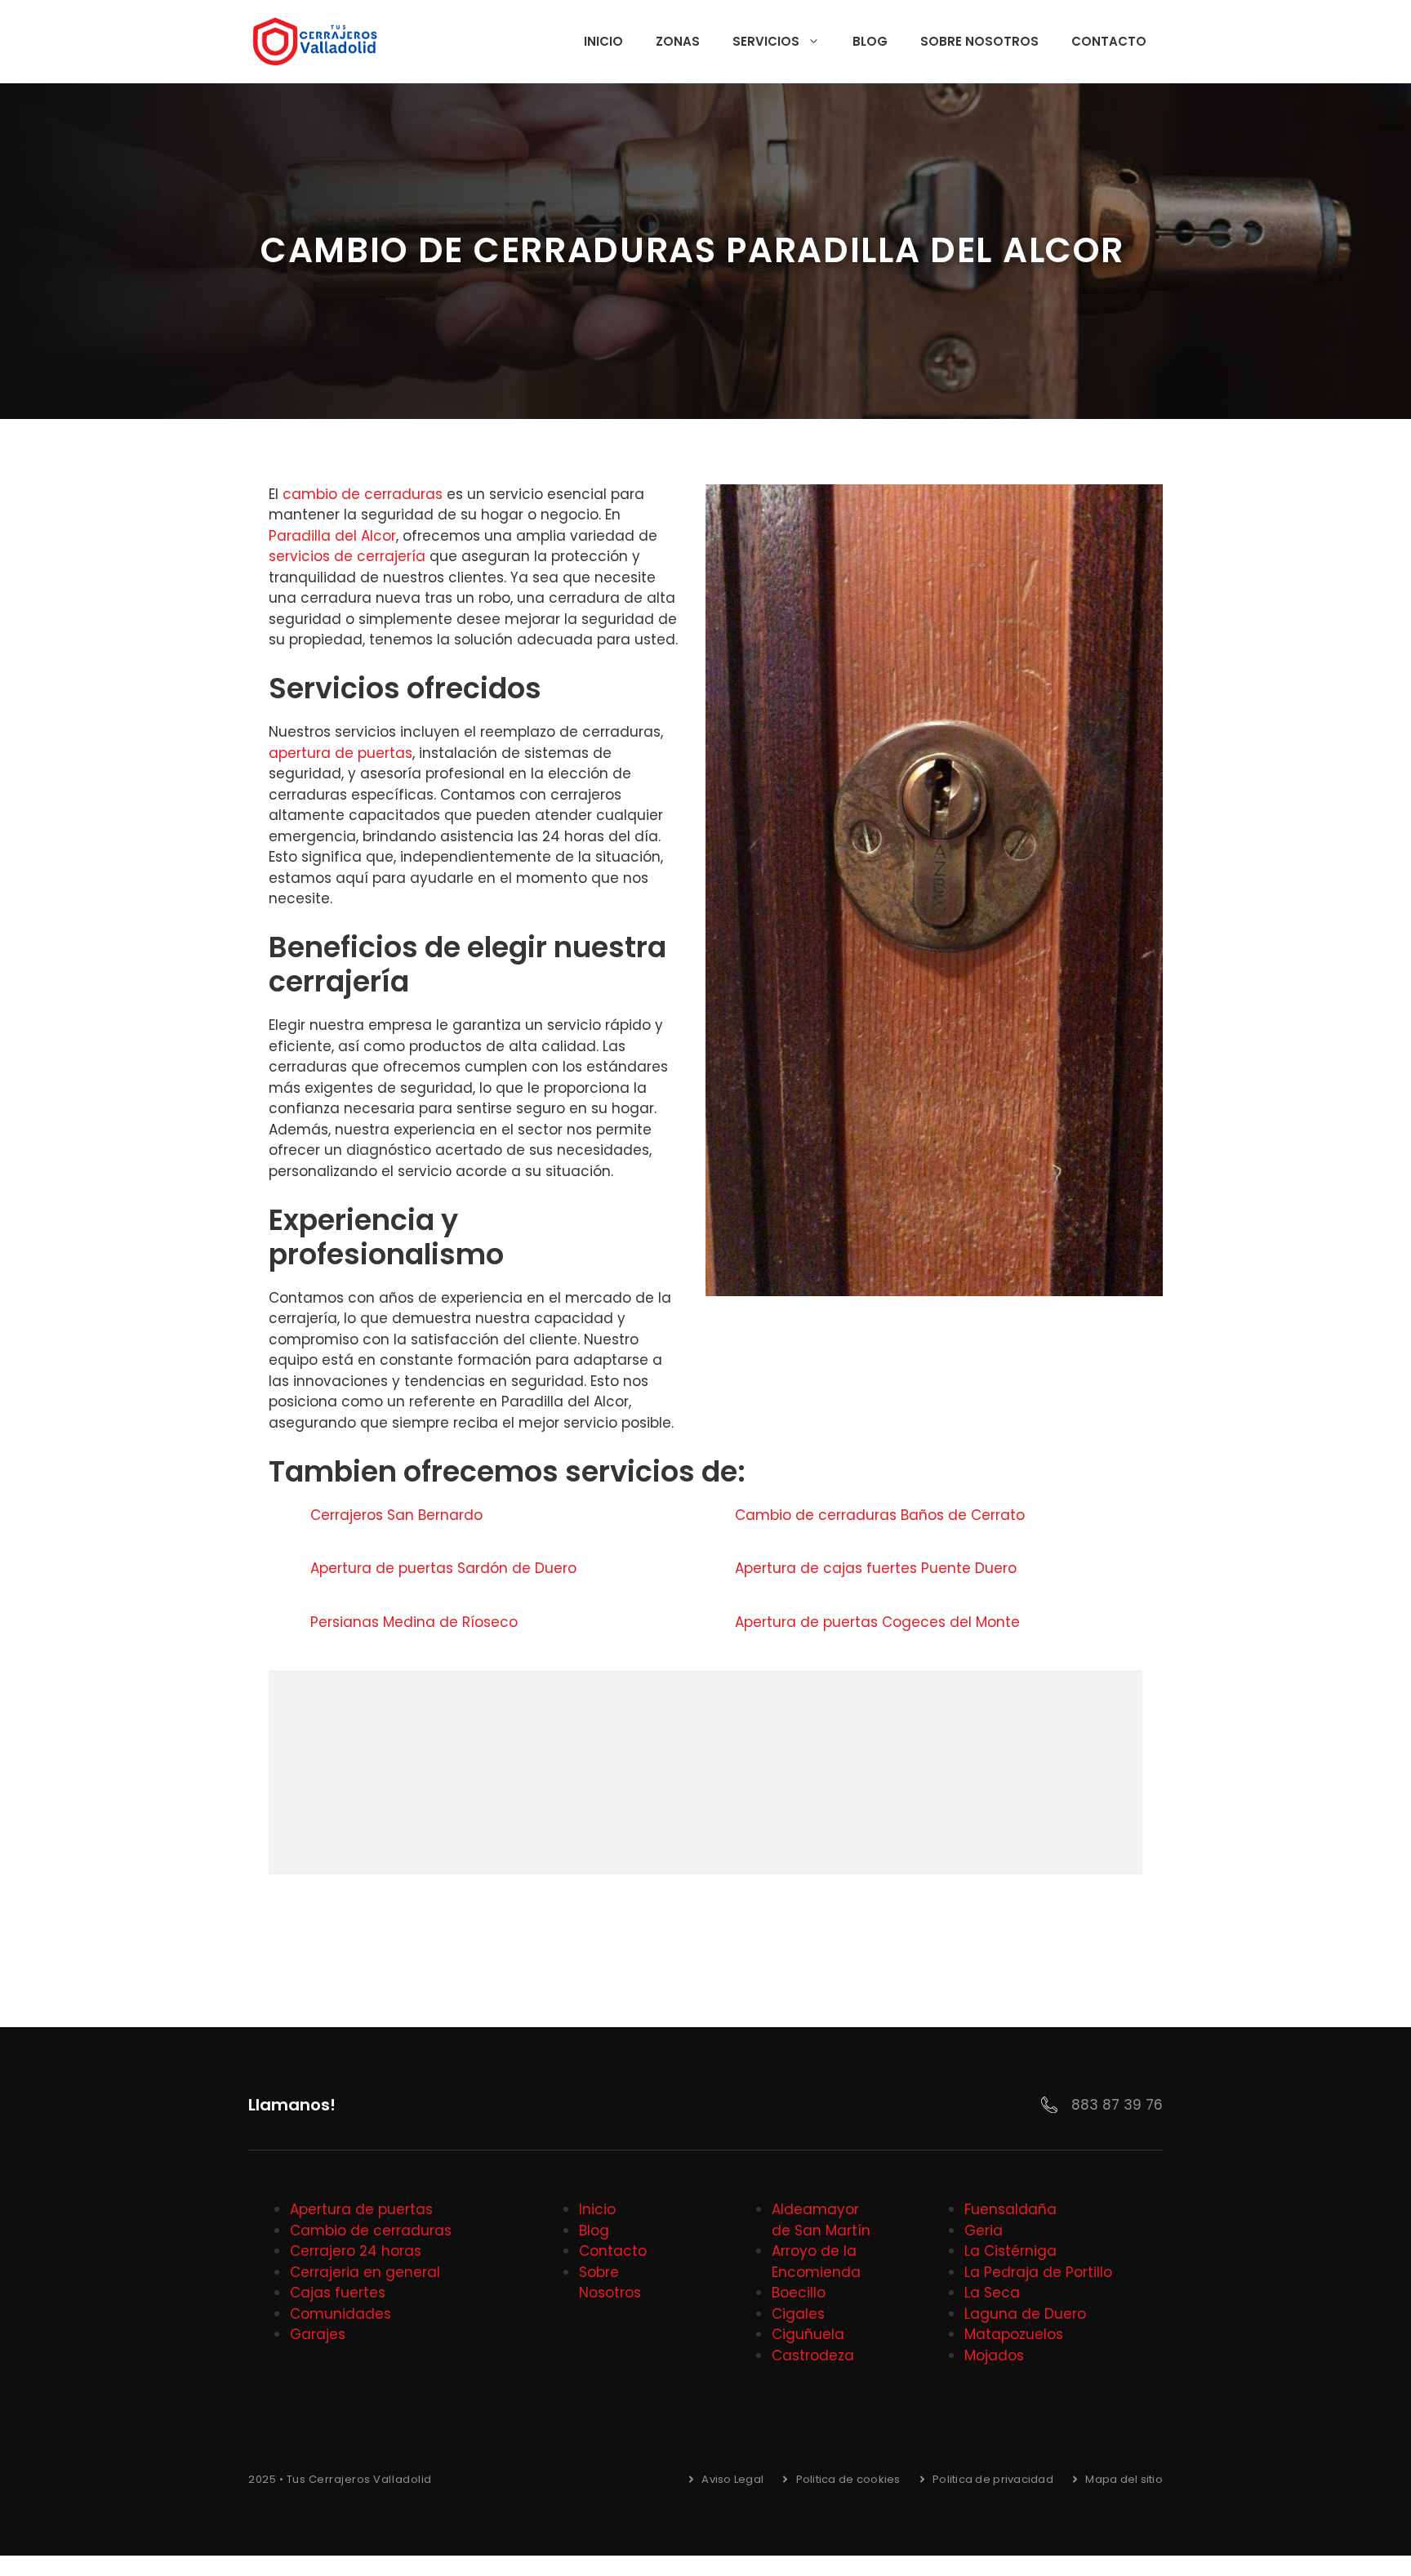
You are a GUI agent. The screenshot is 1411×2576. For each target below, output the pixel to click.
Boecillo (799, 2293)
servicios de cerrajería (347, 556)
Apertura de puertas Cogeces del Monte (879, 1622)
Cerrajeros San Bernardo (398, 1515)
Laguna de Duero (1025, 2314)
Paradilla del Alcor (332, 536)
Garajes (318, 2334)
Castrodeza (813, 2355)
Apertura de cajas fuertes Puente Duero (878, 1568)
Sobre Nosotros (979, 41)
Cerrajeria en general (365, 2272)
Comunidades (341, 2314)
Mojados (994, 2355)
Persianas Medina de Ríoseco (416, 1622)
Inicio (603, 41)
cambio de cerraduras (363, 494)
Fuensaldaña (1010, 2209)
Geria (984, 2231)
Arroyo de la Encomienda (816, 2262)
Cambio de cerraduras (371, 2231)
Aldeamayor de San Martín (821, 2220)
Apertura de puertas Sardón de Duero (445, 1568)
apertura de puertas (341, 753)
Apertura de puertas (361, 2209)
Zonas (678, 41)
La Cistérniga (1010, 2251)
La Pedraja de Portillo (1038, 2272)
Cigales (798, 2314)
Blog (870, 41)
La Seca (992, 2293)
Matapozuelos (1014, 2334)
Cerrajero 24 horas (356, 2251)
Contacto (1109, 41)
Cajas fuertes (338, 2293)
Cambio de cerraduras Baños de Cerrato (882, 1515)
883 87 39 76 (1117, 2105)
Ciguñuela (808, 2334)
